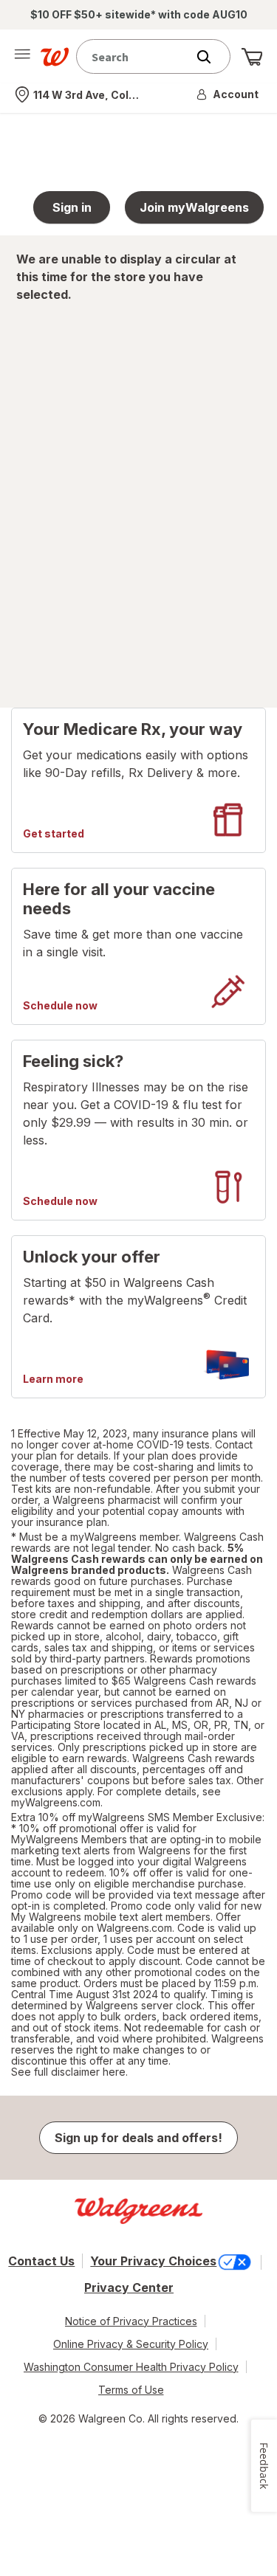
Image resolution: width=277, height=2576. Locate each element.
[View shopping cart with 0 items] (252, 57)
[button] (228, 94)
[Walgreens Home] (55, 57)
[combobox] (135, 56)
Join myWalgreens (194, 207)
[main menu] (22, 57)
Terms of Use (131, 2390)
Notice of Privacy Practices (131, 2321)
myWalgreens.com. (57, 1802)
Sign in (72, 207)
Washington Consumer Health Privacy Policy (131, 2367)
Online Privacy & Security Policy (131, 2344)
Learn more (53, 1379)
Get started (54, 834)
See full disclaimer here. (69, 2072)
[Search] (211, 57)
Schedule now (60, 1006)
